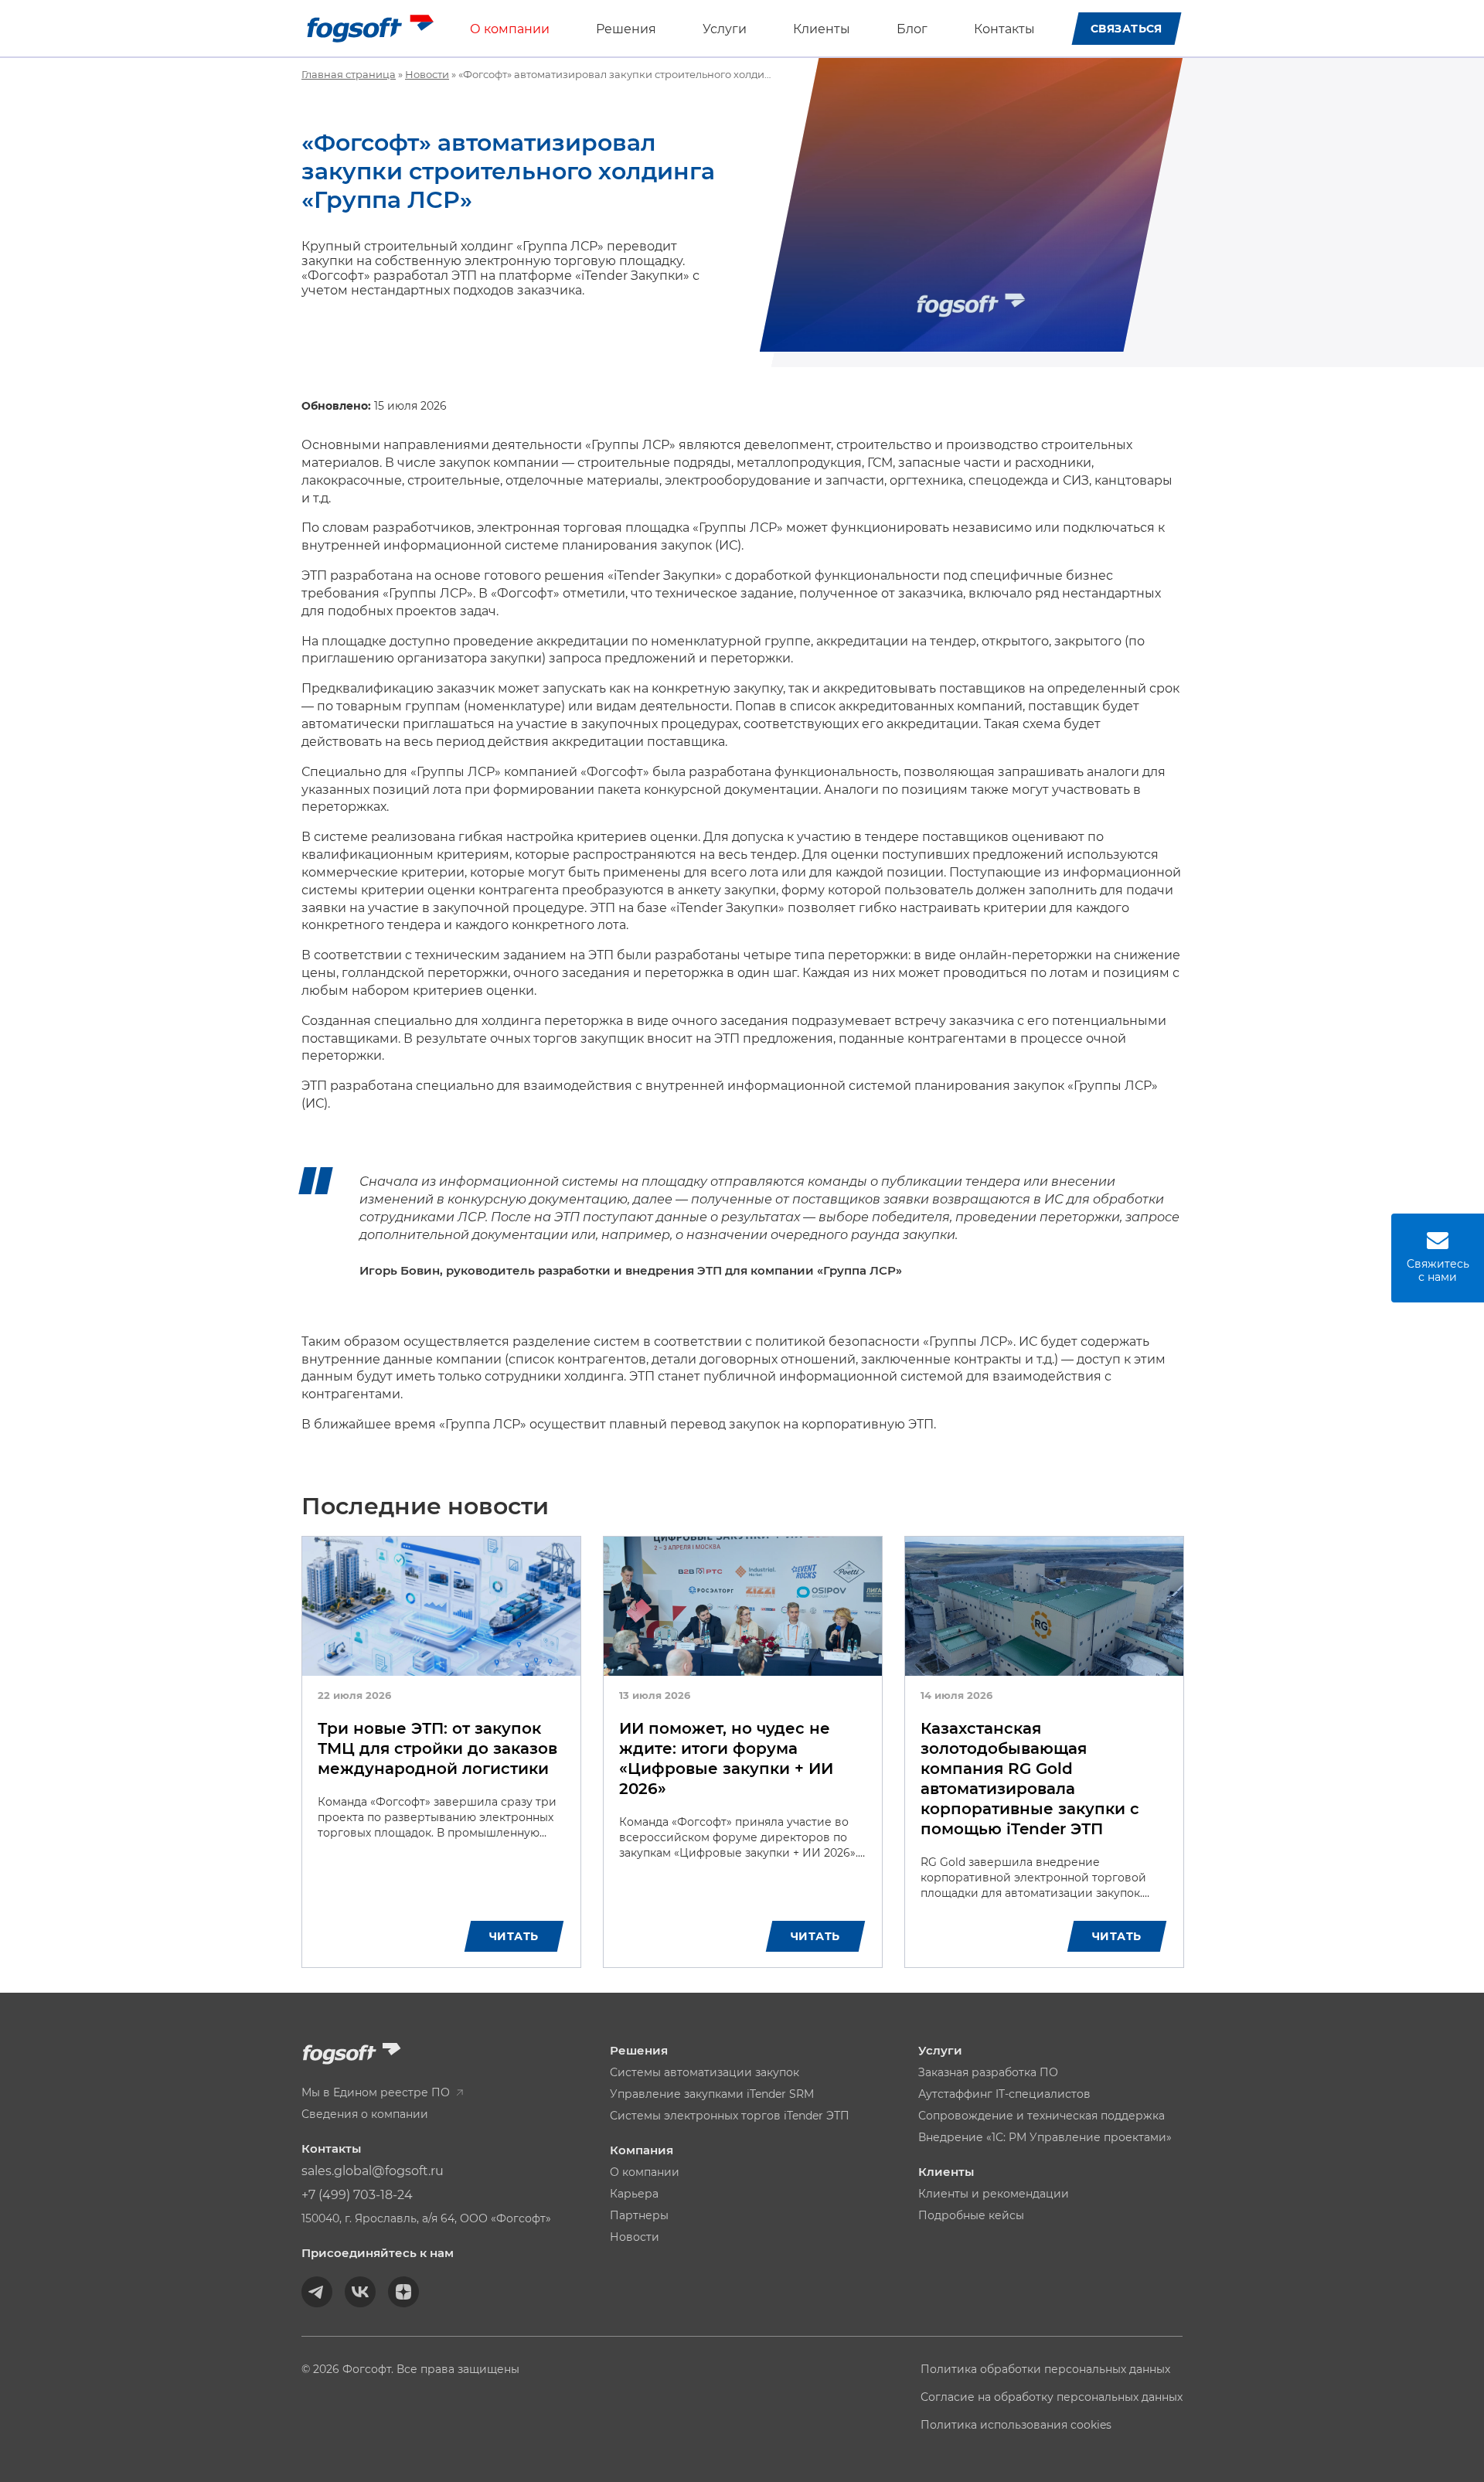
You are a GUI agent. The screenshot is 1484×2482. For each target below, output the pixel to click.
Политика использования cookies (1016, 2425)
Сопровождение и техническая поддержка (1042, 2116)
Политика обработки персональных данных (1045, 2369)
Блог (912, 29)
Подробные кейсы (971, 2215)
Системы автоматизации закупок (705, 2072)
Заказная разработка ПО (988, 2072)
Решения (626, 29)
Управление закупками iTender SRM (712, 2094)
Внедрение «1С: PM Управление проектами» (1045, 2137)
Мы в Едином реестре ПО (377, 2092)
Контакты (1004, 29)
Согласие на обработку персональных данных (1052, 2397)
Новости (427, 74)
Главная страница (349, 74)
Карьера (634, 2194)
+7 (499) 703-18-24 (357, 2195)
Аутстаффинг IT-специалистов (1004, 2094)
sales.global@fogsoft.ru (373, 2171)
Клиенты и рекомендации (994, 2194)
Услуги (725, 29)
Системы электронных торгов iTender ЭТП (730, 2116)
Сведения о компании (365, 2114)
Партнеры (639, 2215)
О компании (510, 29)
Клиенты (822, 29)
